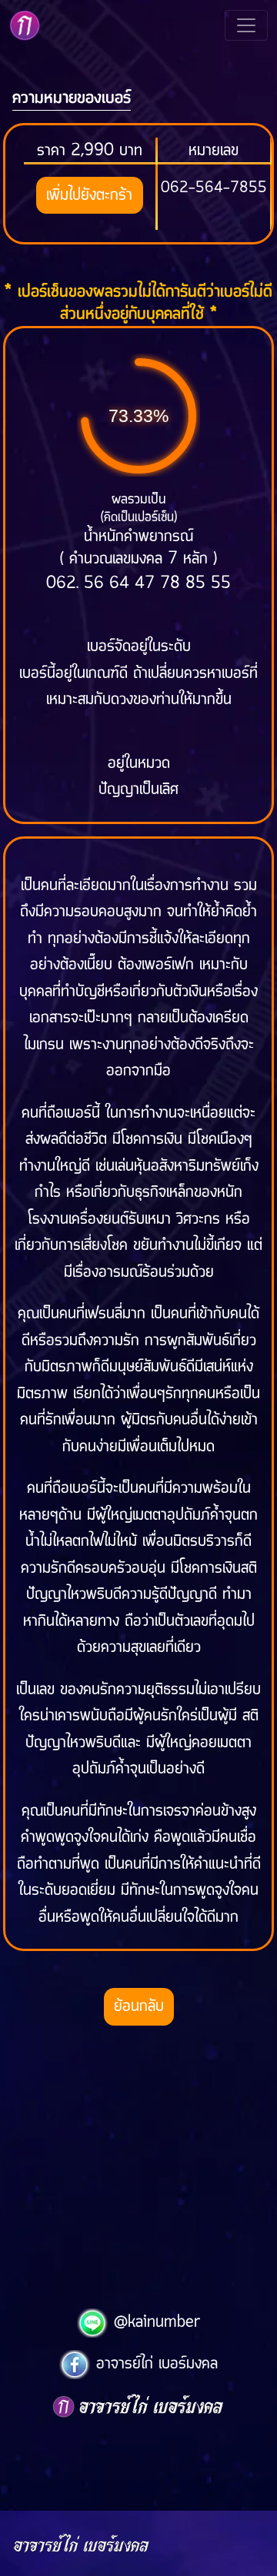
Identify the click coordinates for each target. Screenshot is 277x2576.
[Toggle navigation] (246, 25)
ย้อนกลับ (139, 2006)
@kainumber (154, 2322)
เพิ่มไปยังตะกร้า (89, 195)
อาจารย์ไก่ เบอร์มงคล (154, 2364)
